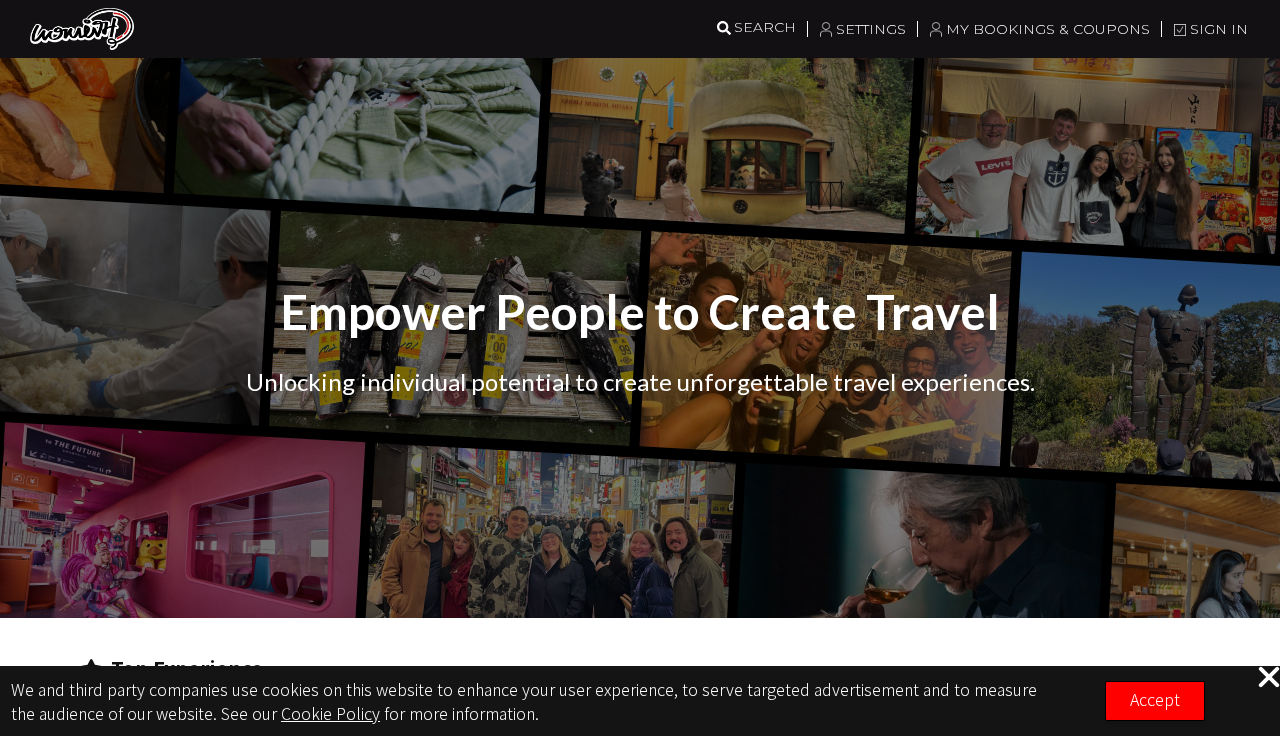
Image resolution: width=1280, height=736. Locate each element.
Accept (1155, 699)
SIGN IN (1219, 29)
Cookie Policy (330, 713)
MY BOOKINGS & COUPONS (1048, 29)
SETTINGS (871, 29)
